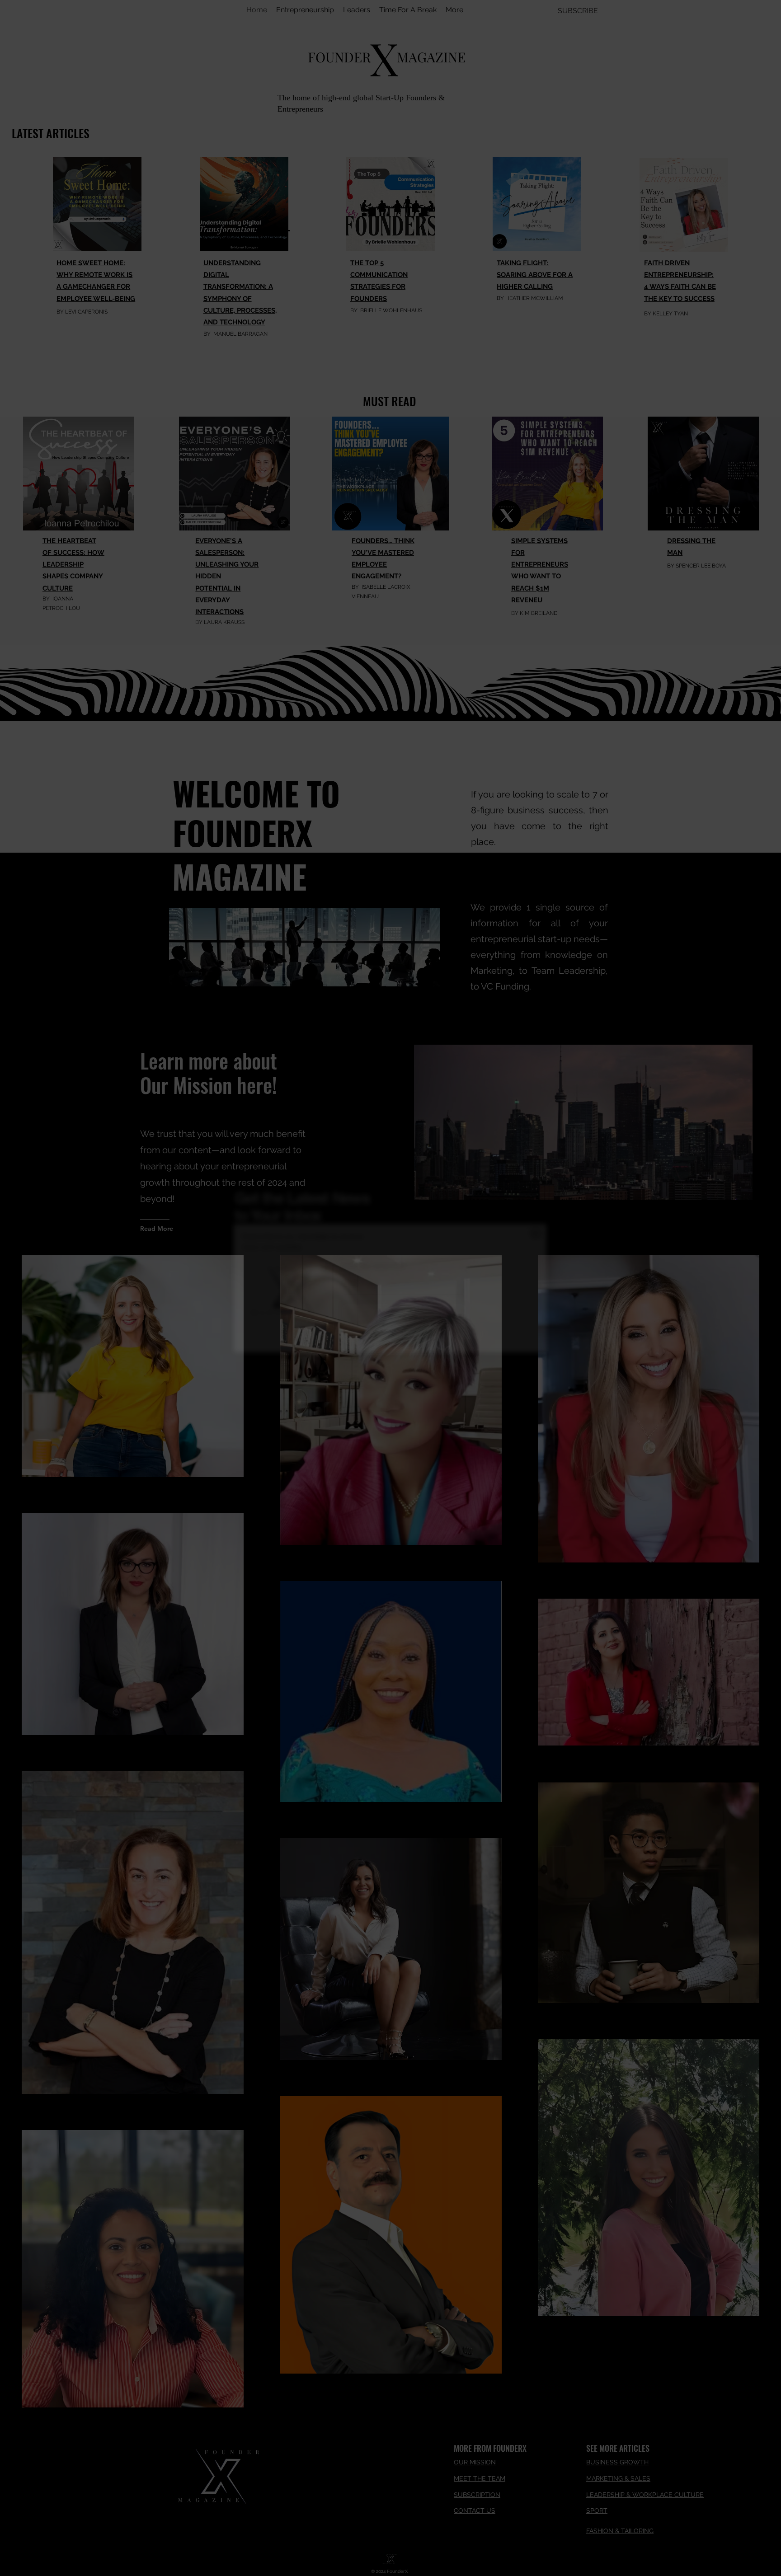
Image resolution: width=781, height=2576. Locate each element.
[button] (536, 1233)
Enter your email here (373, 1266)
